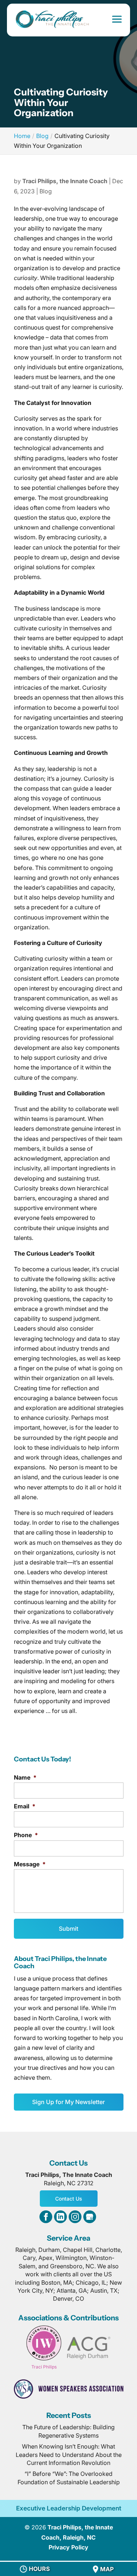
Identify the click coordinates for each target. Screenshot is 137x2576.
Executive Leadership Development (69, 2508)
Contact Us (69, 2199)
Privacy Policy (68, 2547)
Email (25, 1806)
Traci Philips (44, 2367)
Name (25, 1777)
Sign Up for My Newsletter (68, 2102)
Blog (46, 191)
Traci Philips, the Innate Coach (65, 181)
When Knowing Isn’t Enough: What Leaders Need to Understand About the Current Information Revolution (69, 2455)
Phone (26, 1835)
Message (30, 1864)
